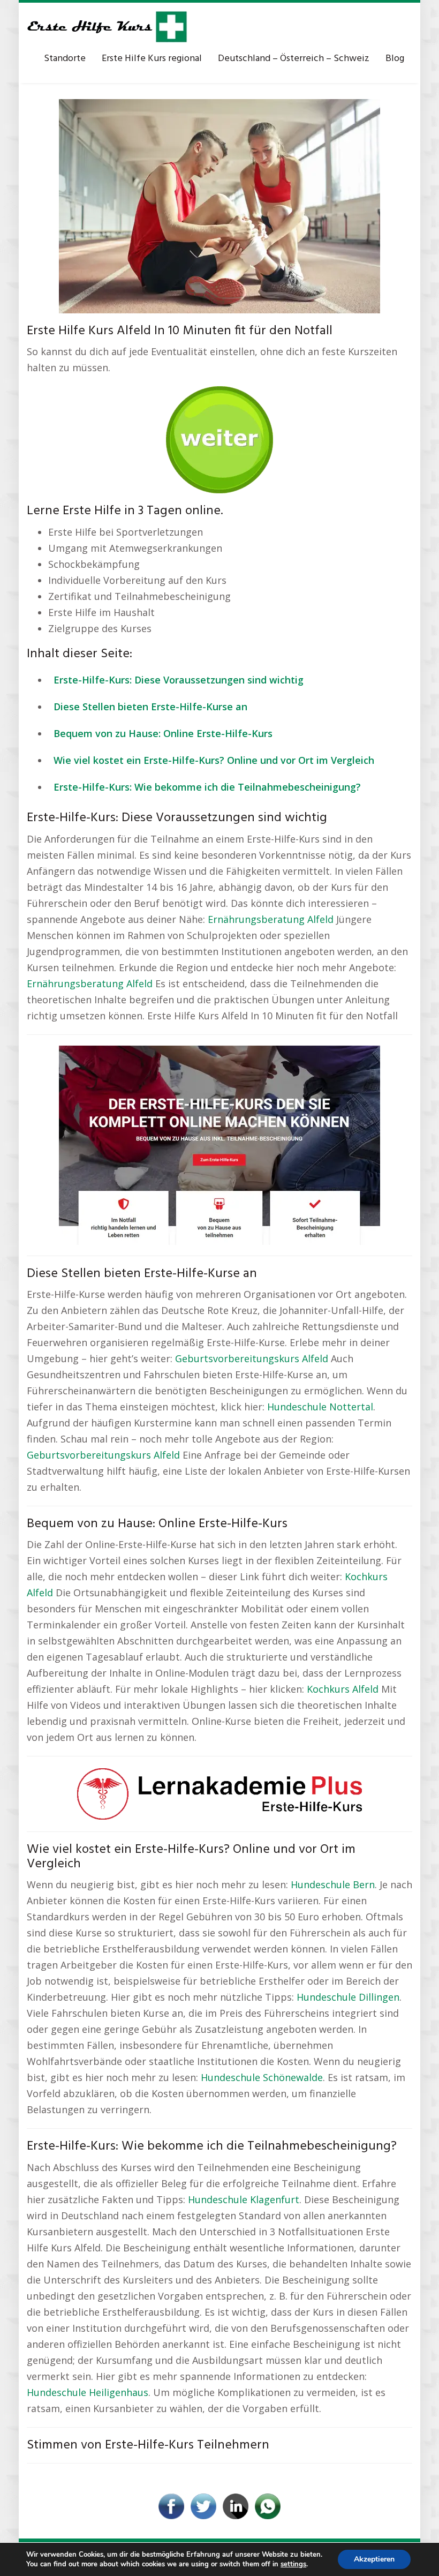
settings (293, 2564)
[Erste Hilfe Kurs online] (107, 27)
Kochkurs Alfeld (343, 1689)
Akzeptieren (374, 2559)
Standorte (65, 59)
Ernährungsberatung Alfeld (271, 919)
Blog (395, 59)
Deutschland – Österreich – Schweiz (294, 59)
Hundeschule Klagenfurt (244, 2199)
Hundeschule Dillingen (348, 1997)
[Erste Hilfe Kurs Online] (219, 436)
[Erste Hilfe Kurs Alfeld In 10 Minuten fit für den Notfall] (219, 205)
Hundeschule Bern (333, 1884)
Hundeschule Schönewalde (262, 2077)
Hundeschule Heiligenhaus (88, 2392)
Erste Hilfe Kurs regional (152, 59)
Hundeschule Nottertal (320, 1407)
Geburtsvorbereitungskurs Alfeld (252, 1358)
